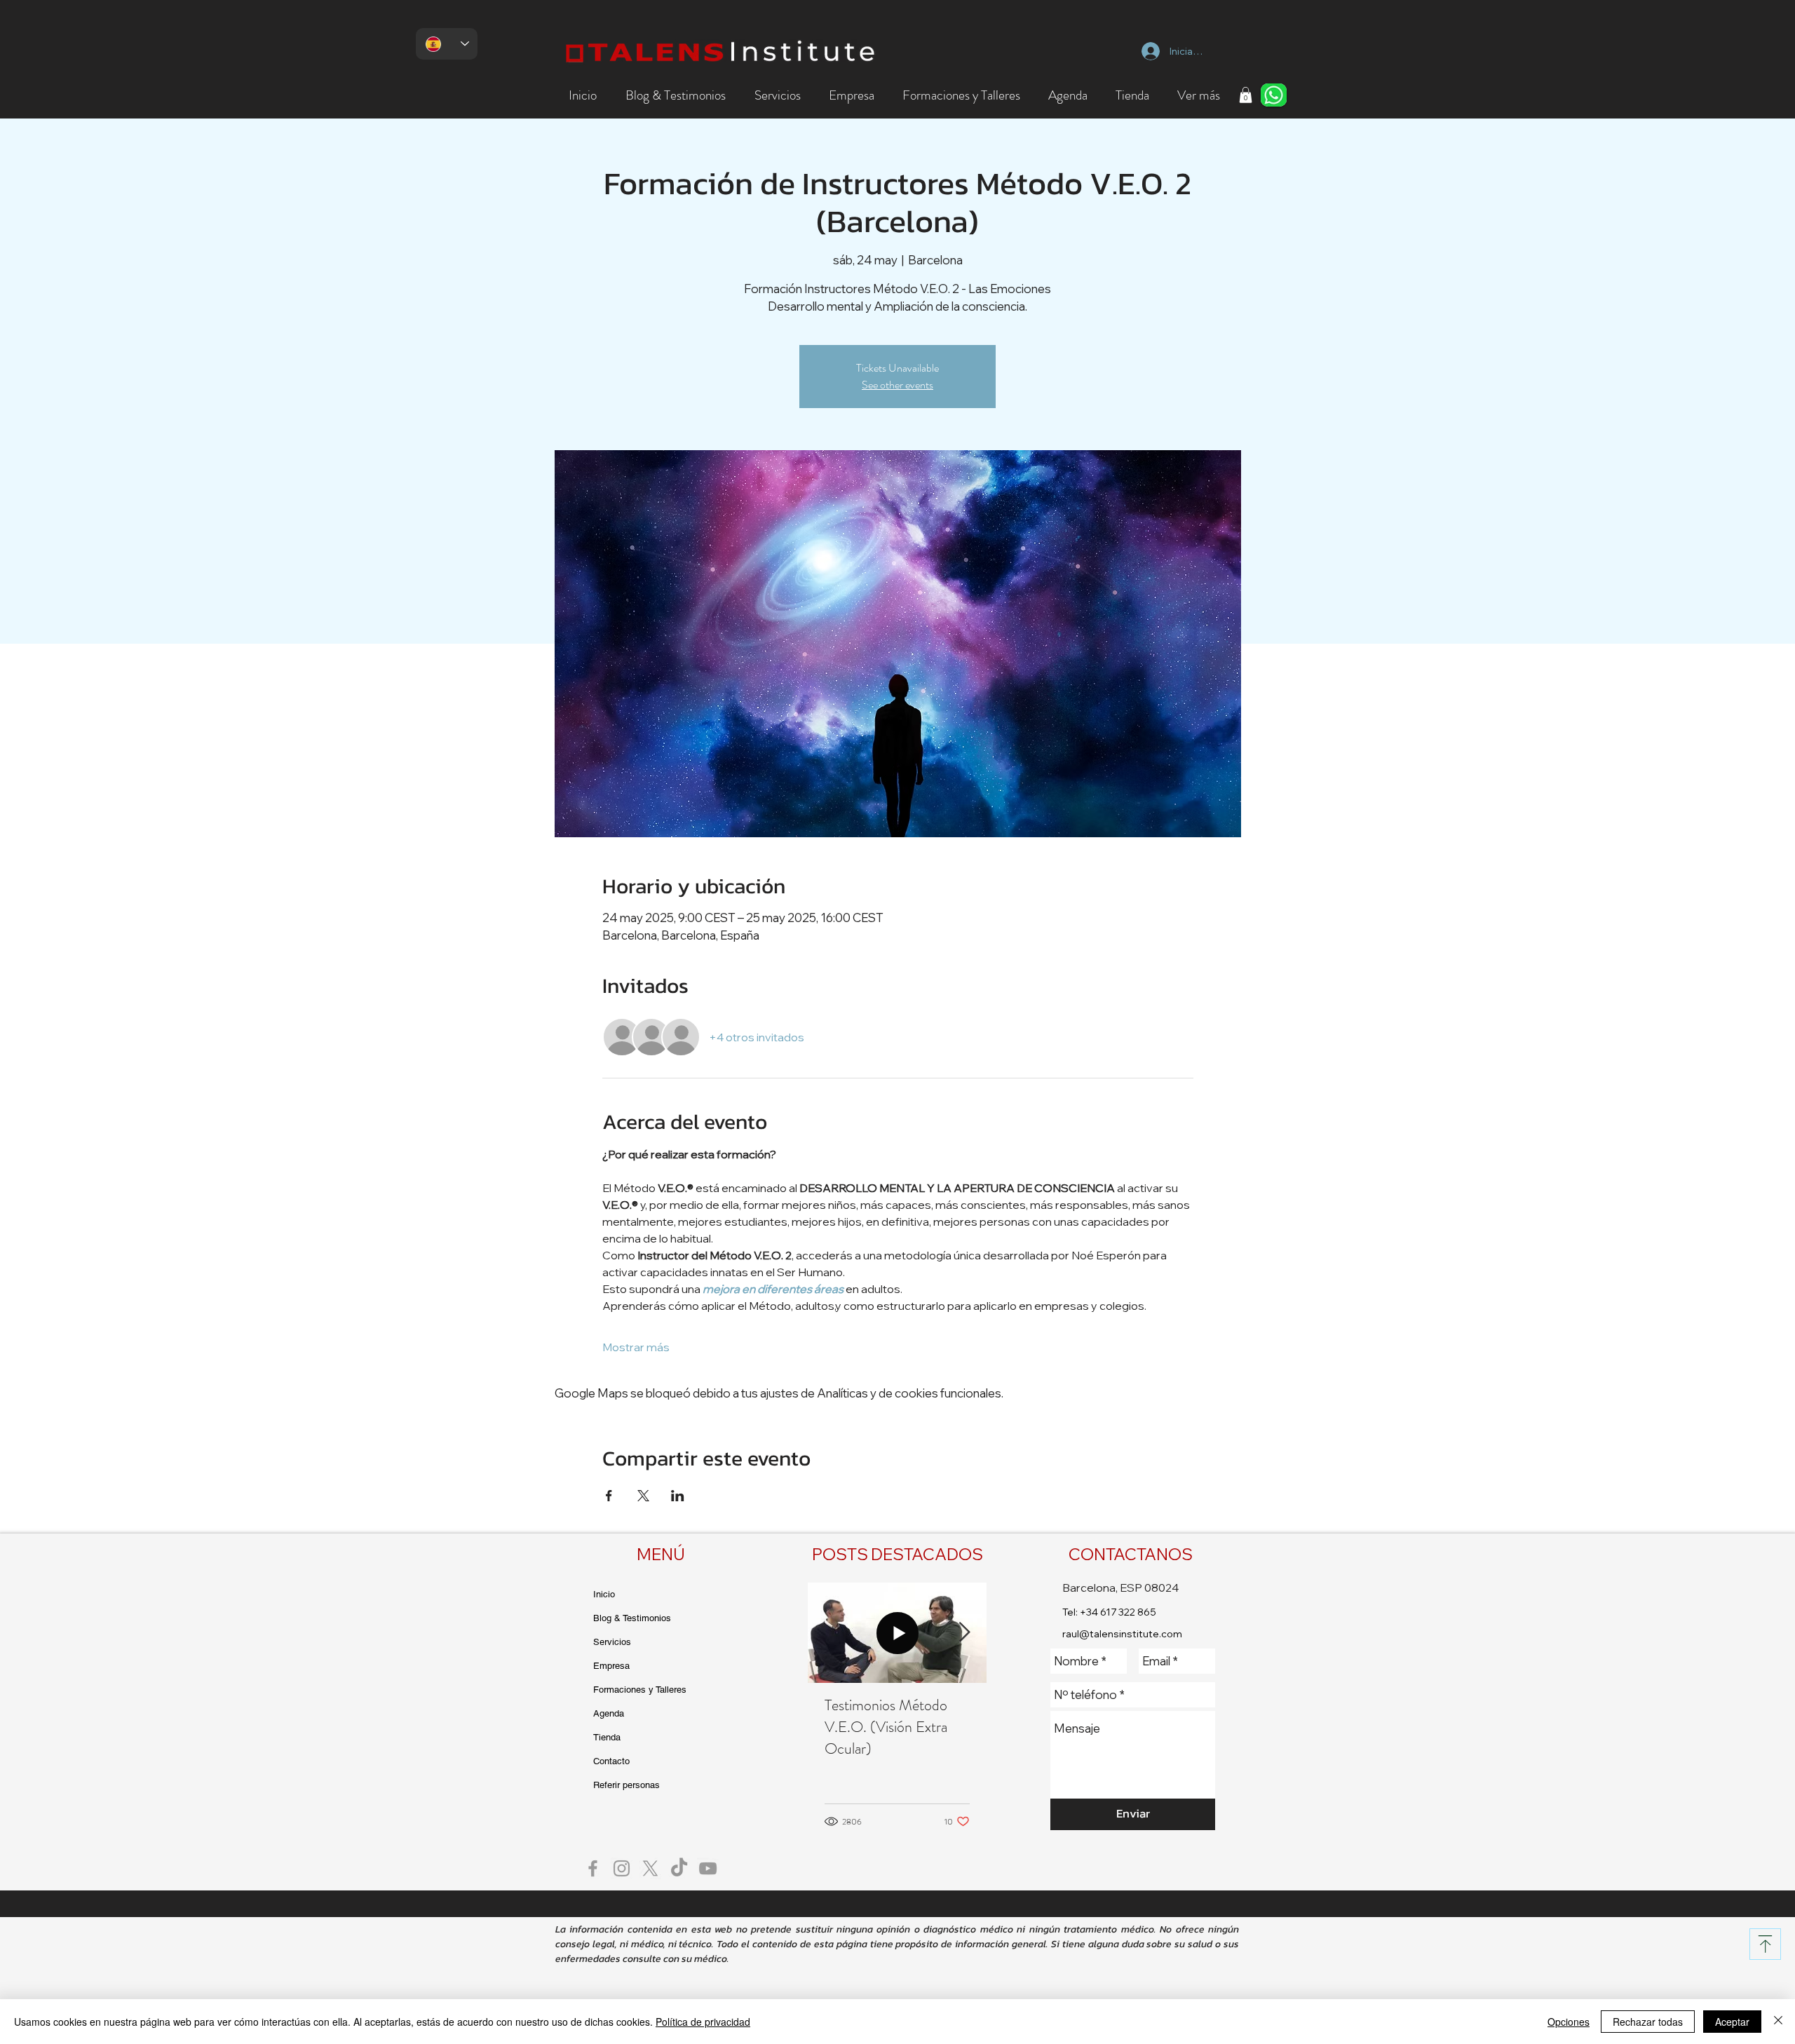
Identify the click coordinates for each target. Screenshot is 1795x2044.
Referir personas (626, 1785)
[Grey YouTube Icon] (708, 1868)
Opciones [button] (1569, 2022)
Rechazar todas (1648, 2022)
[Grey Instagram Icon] (622, 1868)
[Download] (1765, 1944)
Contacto (611, 1761)
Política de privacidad (703, 2022)
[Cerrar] (1778, 2022)
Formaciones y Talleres (640, 1690)
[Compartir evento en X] (643, 1496)
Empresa (611, 1666)
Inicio (604, 1594)
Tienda (607, 1737)
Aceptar (1732, 2022)
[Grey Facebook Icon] (593, 1868)
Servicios (612, 1642)
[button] (675, 95)
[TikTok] (679, 1868)
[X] (650, 1868)
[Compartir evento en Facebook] (609, 1496)
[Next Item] (964, 1633)
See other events (897, 385)
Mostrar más (636, 1347)
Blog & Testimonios (632, 1618)
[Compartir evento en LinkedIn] (678, 1496)
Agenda (609, 1713)
